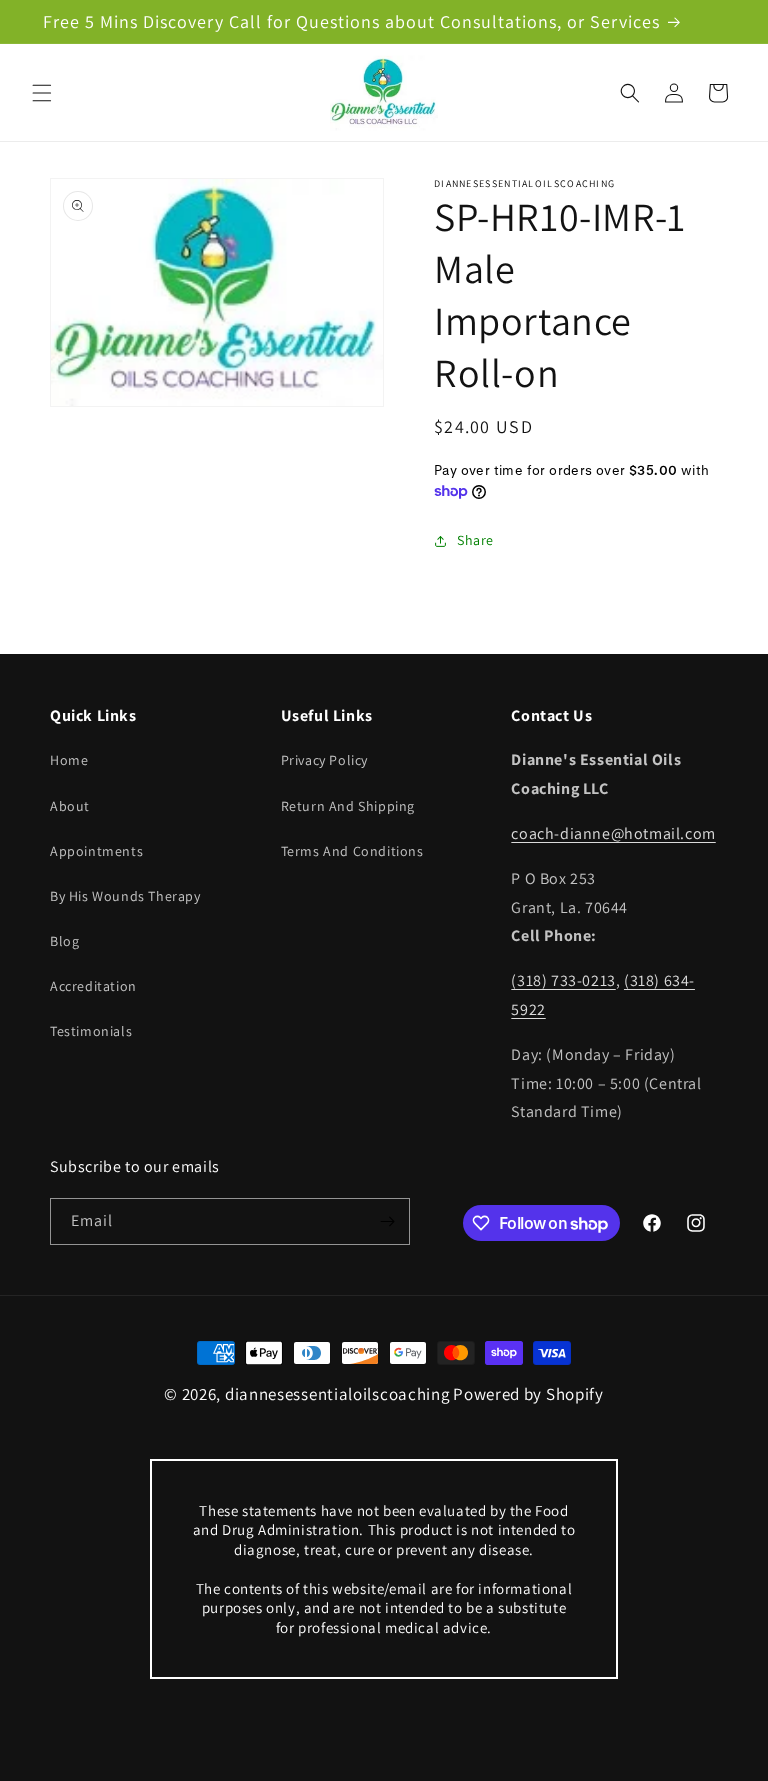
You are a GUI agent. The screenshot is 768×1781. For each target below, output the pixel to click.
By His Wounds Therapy (125, 896)
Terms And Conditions (352, 851)
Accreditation (93, 986)
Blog (64, 941)
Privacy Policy (324, 760)
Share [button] (475, 540)
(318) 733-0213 (563, 980)
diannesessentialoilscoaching (338, 1394)
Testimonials (91, 1031)
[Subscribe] (387, 1221)
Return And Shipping (348, 806)
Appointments (96, 851)
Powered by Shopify (528, 1394)
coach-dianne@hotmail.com (613, 833)
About (70, 806)
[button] (42, 93)
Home (69, 760)
